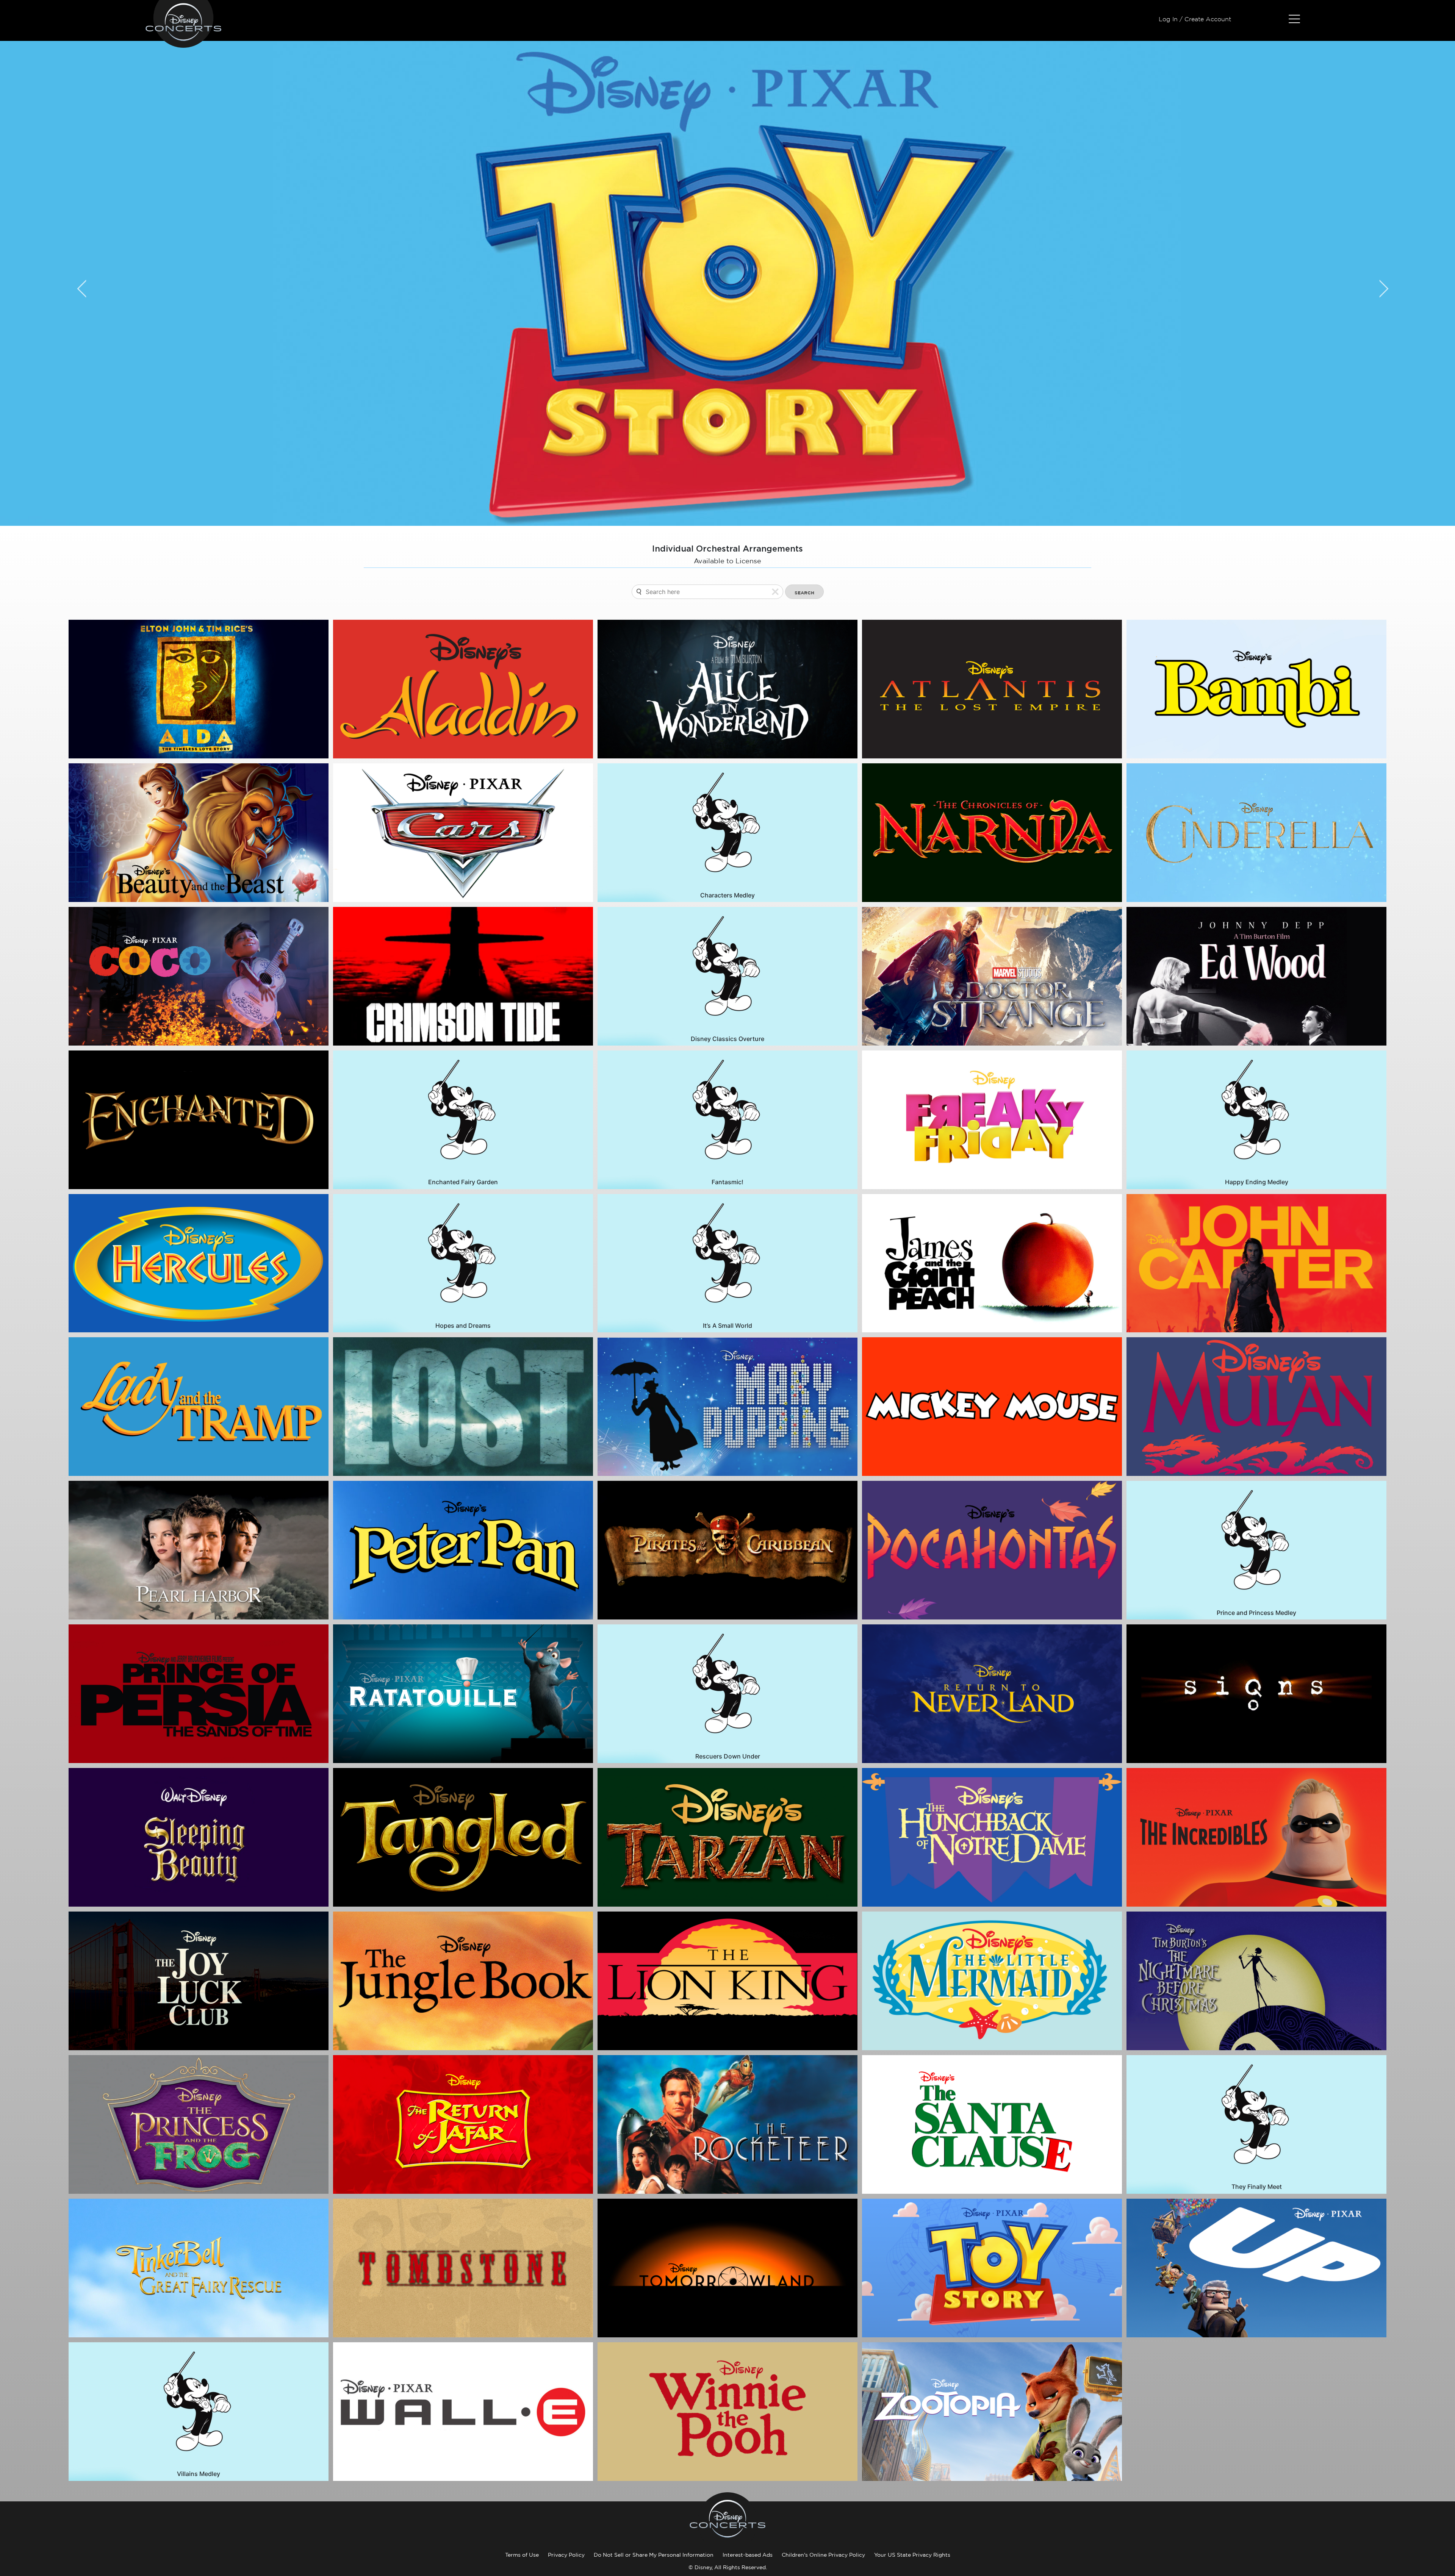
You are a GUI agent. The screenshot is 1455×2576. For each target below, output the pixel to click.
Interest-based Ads (748, 2555)
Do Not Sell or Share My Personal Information (654, 2555)
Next (1378, 283)
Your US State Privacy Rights (912, 2555)
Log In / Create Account (1195, 19)
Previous (77, 283)
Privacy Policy (566, 2555)
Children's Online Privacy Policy (823, 2555)
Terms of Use (522, 2555)
